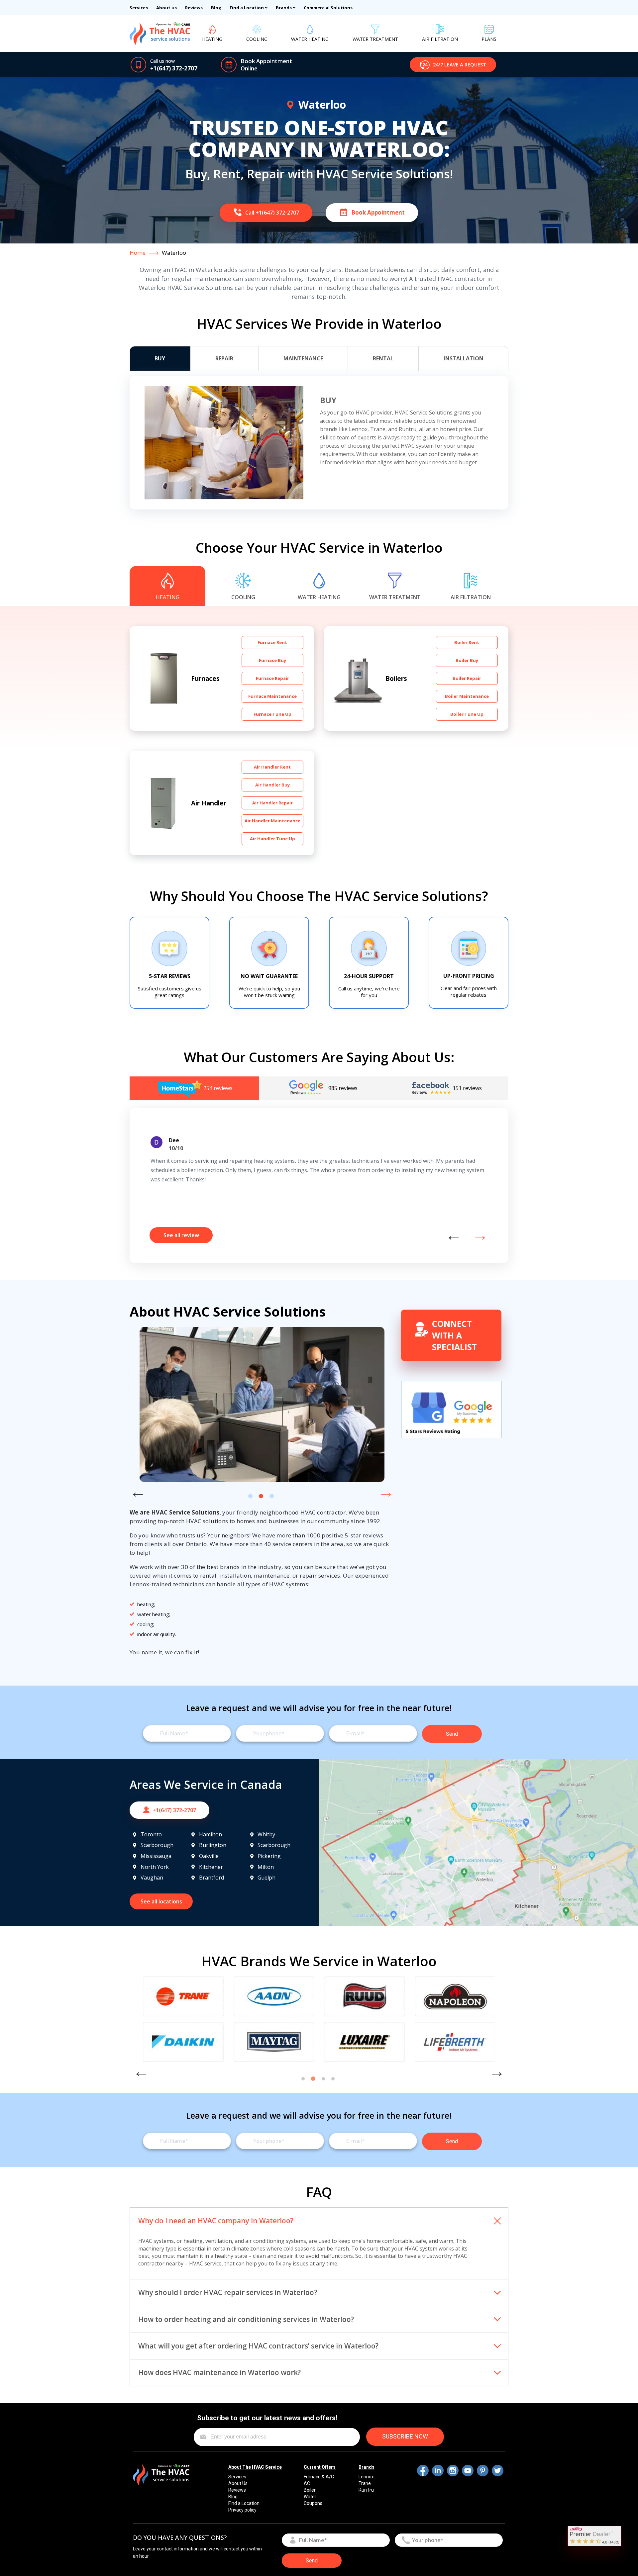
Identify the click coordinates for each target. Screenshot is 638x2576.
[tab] (160, 359)
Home (138, 253)
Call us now (162, 61)
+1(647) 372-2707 (174, 68)
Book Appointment (266, 61)
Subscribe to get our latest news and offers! (267, 2418)
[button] (453, 65)
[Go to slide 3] (272, 1496)
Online (249, 68)
